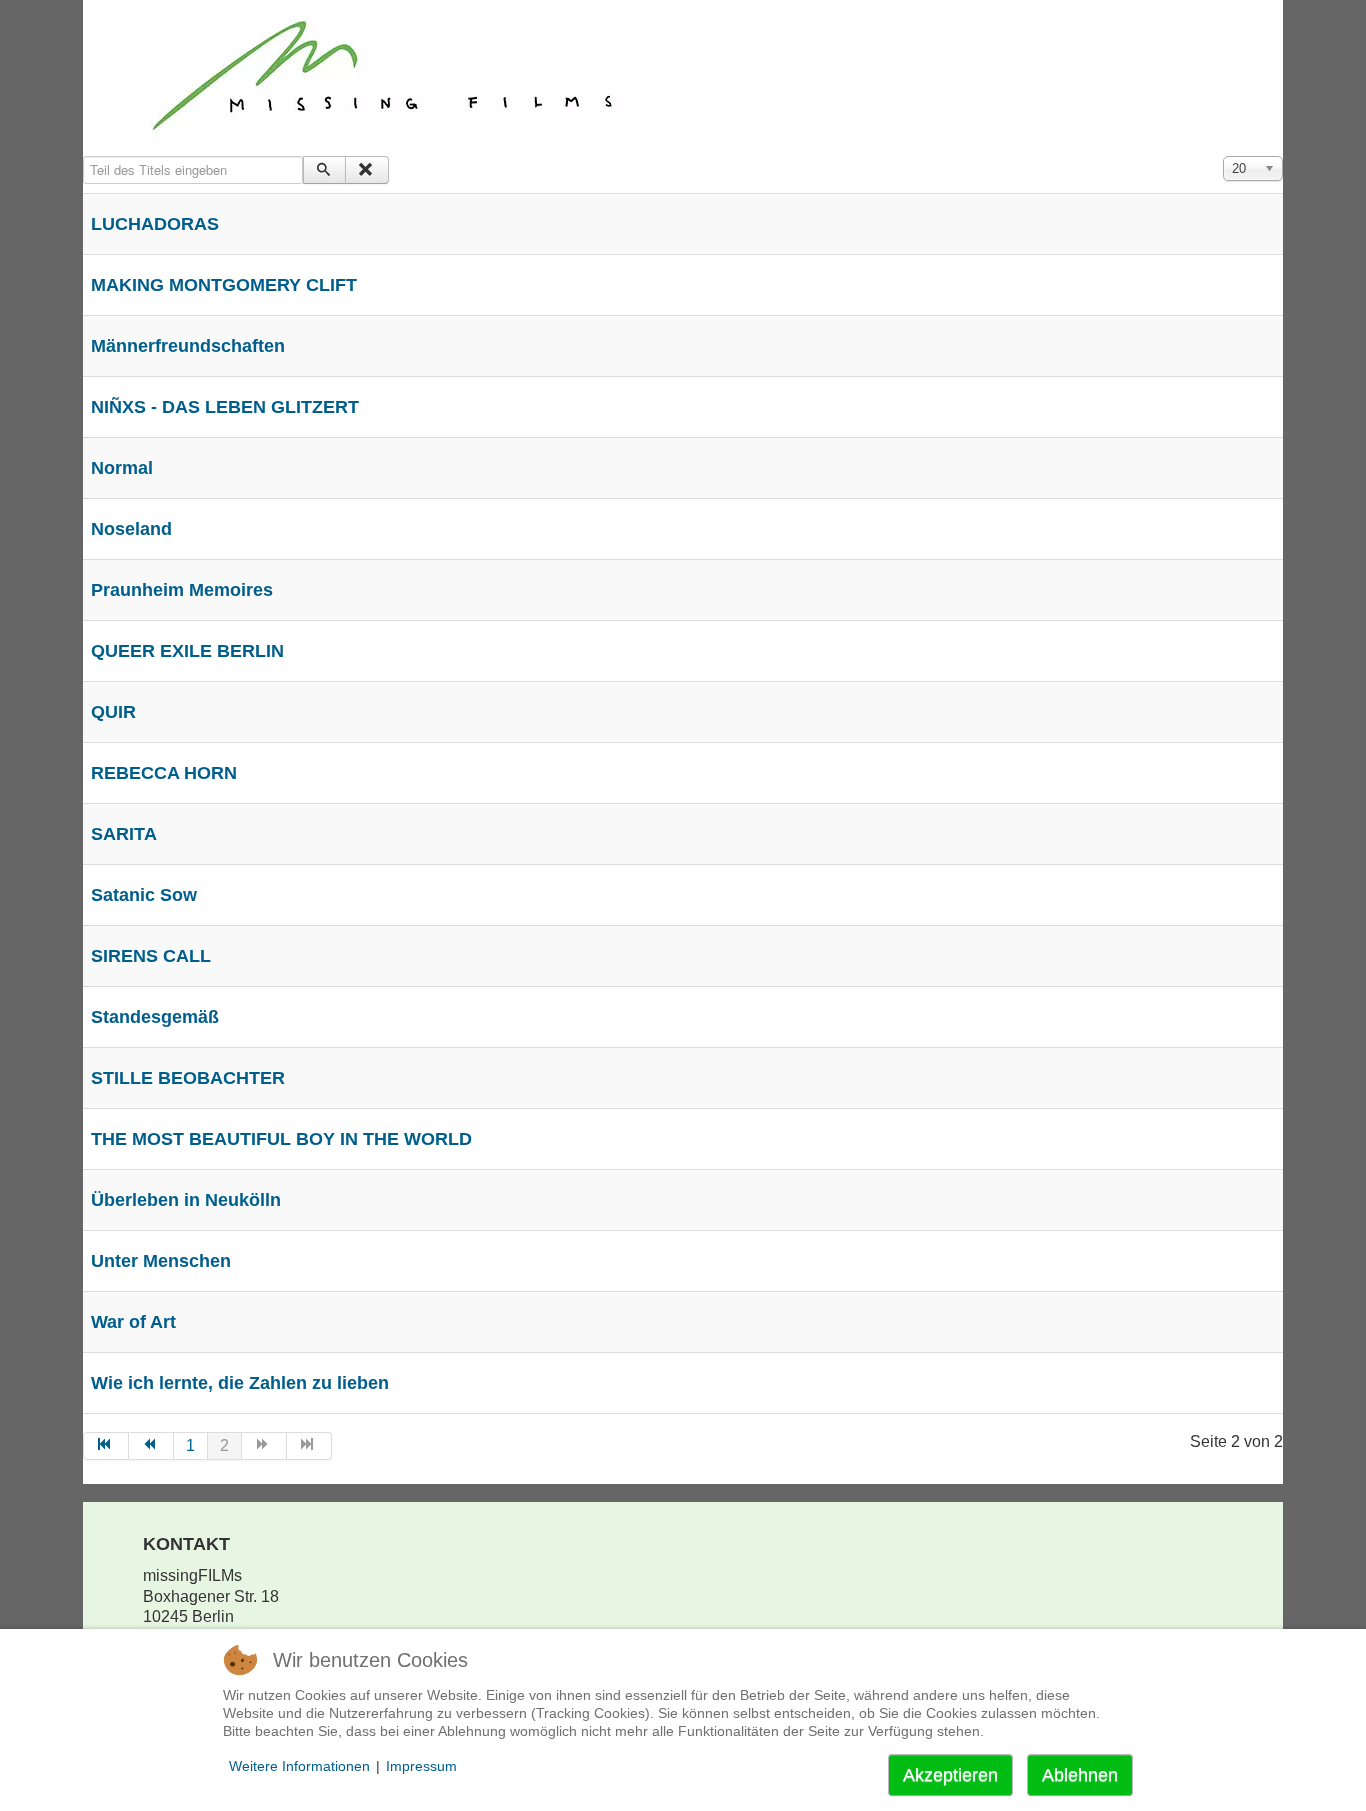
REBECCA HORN (164, 773)
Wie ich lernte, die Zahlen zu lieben (240, 1383)
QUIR (113, 712)
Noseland (131, 529)
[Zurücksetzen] (366, 170)
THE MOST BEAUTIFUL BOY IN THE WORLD (281, 1139)
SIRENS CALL (151, 956)
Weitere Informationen (299, 1766)
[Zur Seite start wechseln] (106, 1446)
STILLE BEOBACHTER (188, 1078)
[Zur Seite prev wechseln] (151, 1446)
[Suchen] (324, 170)
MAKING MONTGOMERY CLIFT (224, 285)
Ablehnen (1080, 1775)
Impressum (421, 1766)
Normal (122, 468)
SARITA (124, 834)
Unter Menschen (161, 1261)
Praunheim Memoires (182, 590)
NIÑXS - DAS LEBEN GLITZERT (225, 407)
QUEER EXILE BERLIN (187, 651)
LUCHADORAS (155, 224)
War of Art (133, 1322)
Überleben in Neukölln (186, 1200)
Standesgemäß (155, 1017)
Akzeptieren (950, 1775)
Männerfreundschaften (188, 346)
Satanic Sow (144, 895)
